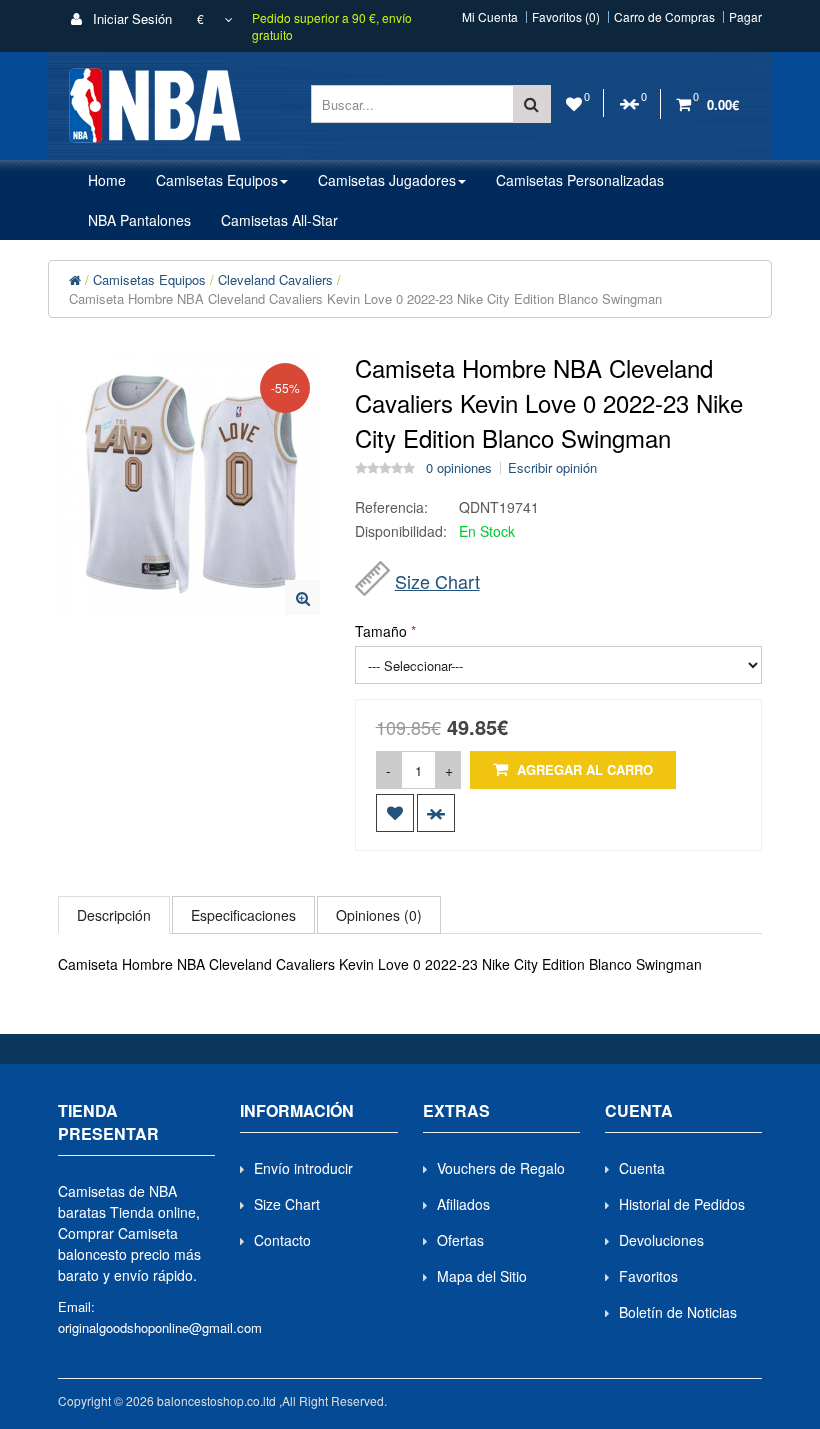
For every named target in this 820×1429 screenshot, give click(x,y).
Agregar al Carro (583, 769)
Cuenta (642, 1168)
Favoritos (648, 1276)
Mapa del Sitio (482, 1276)
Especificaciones (243, 915)
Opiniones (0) (379, 915)
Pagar (745, 17)
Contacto (282, 1240)
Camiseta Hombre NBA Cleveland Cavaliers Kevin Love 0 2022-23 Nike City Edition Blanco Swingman (365, 298)
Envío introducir (303, 1168)
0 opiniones (459, 468)
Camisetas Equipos (149, 279)
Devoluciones (661, 1240)
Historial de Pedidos (682, 1204)
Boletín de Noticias (678, 1312)
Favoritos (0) (566, 17)
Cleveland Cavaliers (275, 279)
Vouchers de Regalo (501, 1168)
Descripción (114, 915)
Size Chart (437, 581)
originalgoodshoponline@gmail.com (160, 1327)
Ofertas (460, 1240)
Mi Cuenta (490, 17)
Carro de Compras (664, 17)
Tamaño (381, 631)
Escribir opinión (552, 468)
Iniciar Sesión (130, 18)
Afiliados (463, 1204)
